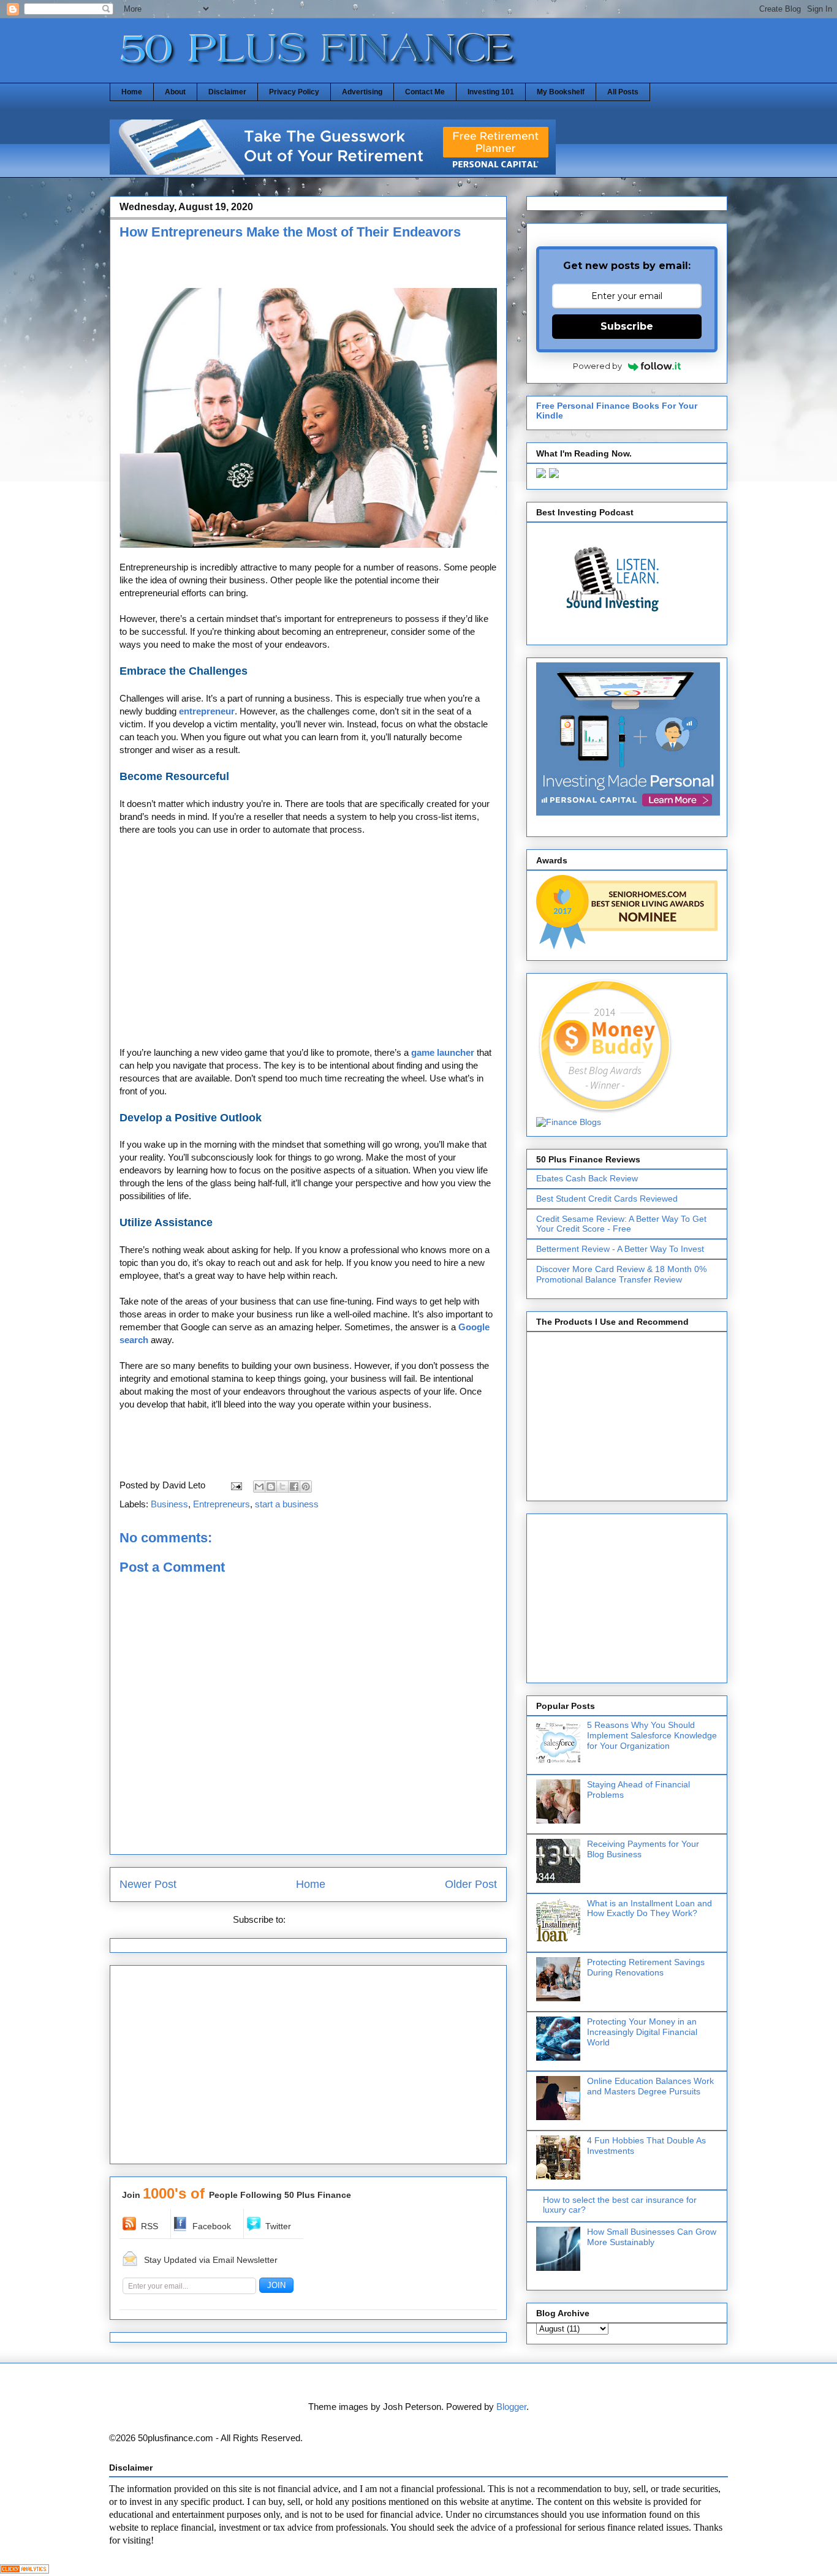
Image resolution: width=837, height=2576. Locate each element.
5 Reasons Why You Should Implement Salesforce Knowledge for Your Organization (652, 1735)
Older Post (471, 1884)
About (175, 92)
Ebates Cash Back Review (587, 1178)
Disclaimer (227, 92)
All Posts (623, 92)
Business (169, 1504)
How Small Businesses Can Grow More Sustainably (652, 2237)
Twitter (278, 2226)
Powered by (597, 366)
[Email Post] (235, 1485)
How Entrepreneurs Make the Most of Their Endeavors (290, 232)
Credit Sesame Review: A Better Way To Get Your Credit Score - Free (621, 1224)
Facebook (212, 2226)
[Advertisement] (263, 267)
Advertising (362, 92)
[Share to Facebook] (294, 1487)
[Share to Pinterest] (306, 1487)
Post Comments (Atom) (336, 1919)
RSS (150, 2226)
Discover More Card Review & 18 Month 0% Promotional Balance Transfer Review (621, 1274)
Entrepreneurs (222, 1504)
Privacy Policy (294, 92)
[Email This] (259, 1487)
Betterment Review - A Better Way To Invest (620, 1249)
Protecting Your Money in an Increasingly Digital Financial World (642, 2032)
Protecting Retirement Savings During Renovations (646, 1967)
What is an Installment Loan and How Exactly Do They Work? (650, 1908)
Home (132, 92)
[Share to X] (282, 1487)
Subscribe (627, 326)
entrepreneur (207, 711)
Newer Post (148, 1884)
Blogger (511, 2407)
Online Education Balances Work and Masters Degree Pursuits (650, 2086)
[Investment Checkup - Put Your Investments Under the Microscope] (333, 171)
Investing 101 (491, 92)
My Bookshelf (561, 92)
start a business (287, 1504)
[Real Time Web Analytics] (25, 2570)
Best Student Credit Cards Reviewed (607, 1199)
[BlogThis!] (271, 1487)
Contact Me (425, 92)
